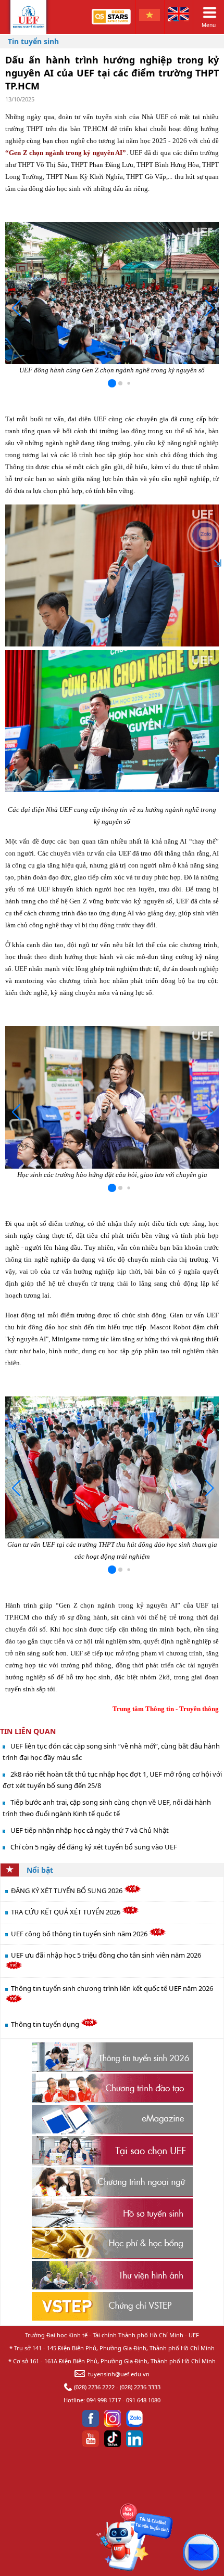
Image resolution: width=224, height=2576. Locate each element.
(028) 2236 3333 (140, 2387)
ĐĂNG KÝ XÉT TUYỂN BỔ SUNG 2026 (67, 1891)
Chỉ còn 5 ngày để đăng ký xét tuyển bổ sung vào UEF (94, 1847)
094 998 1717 (104, 2400)
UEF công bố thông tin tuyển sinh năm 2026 (80, 1934)
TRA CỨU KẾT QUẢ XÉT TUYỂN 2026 (66, 1912)
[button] (208, 308)
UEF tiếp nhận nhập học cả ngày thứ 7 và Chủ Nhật (90, 1830)
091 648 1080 (143, 2400)
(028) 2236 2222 (94, 2387)
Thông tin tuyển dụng (46, 2024)
